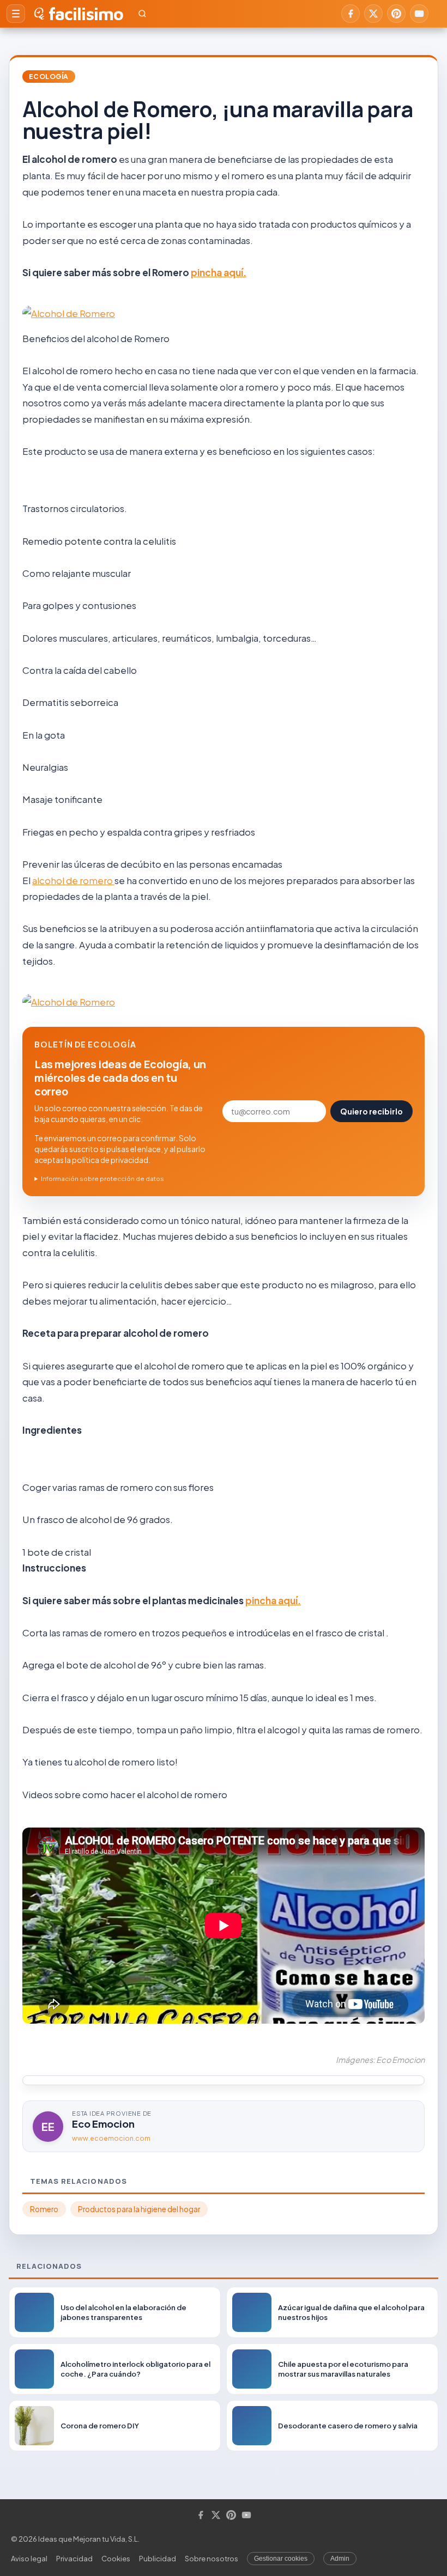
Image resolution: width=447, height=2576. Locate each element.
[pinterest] (396, 14)
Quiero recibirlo (372, 1111)
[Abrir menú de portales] (16, 14)
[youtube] (419, 14)
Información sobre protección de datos (102, 1179)
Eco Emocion (103, 2124)
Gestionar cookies (281, 2559)
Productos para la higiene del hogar (139, 2209)
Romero (44, 2209)
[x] (373, 14)
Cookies (116, 2559)
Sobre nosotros (212, 2559)
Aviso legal (29, 2559)
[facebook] (351, 14)
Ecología (49, 77)
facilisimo (86, 14)
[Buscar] (142, 14)
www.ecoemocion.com (111, 2138)
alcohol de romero (73, 880)
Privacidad (74, 2559)
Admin (340, 2559)
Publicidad (158, 2559)
